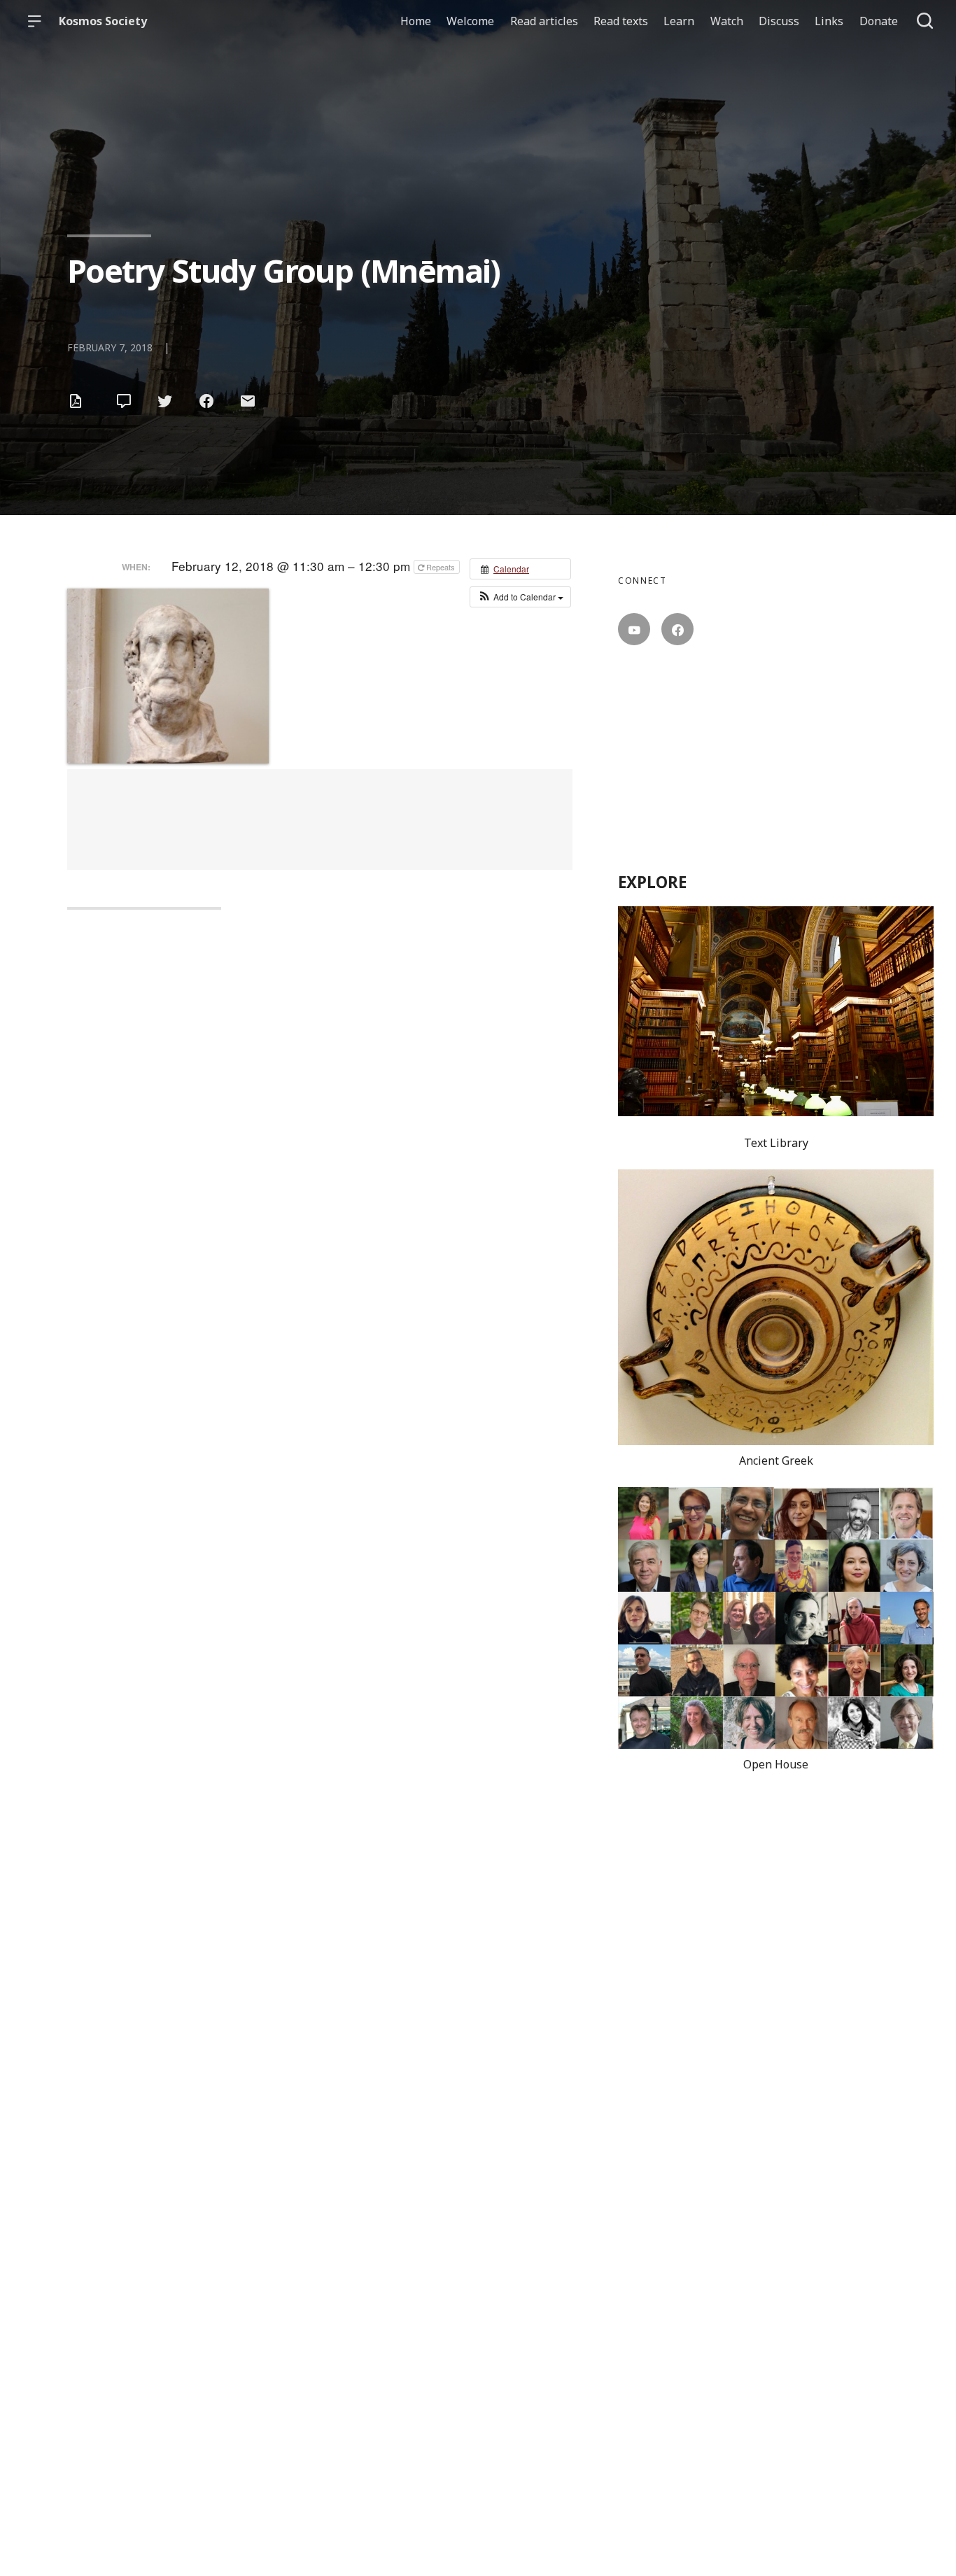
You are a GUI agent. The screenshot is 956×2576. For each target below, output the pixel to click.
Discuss (779, 21)
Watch (727, 21)
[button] (520, 597)
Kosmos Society (103, 21)
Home (416, 21)
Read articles (544, 21)
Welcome (470, 21)
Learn (679, 21)
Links (829, 21)
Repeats (441, 567)
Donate (879, 21)
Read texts (621, 21)
